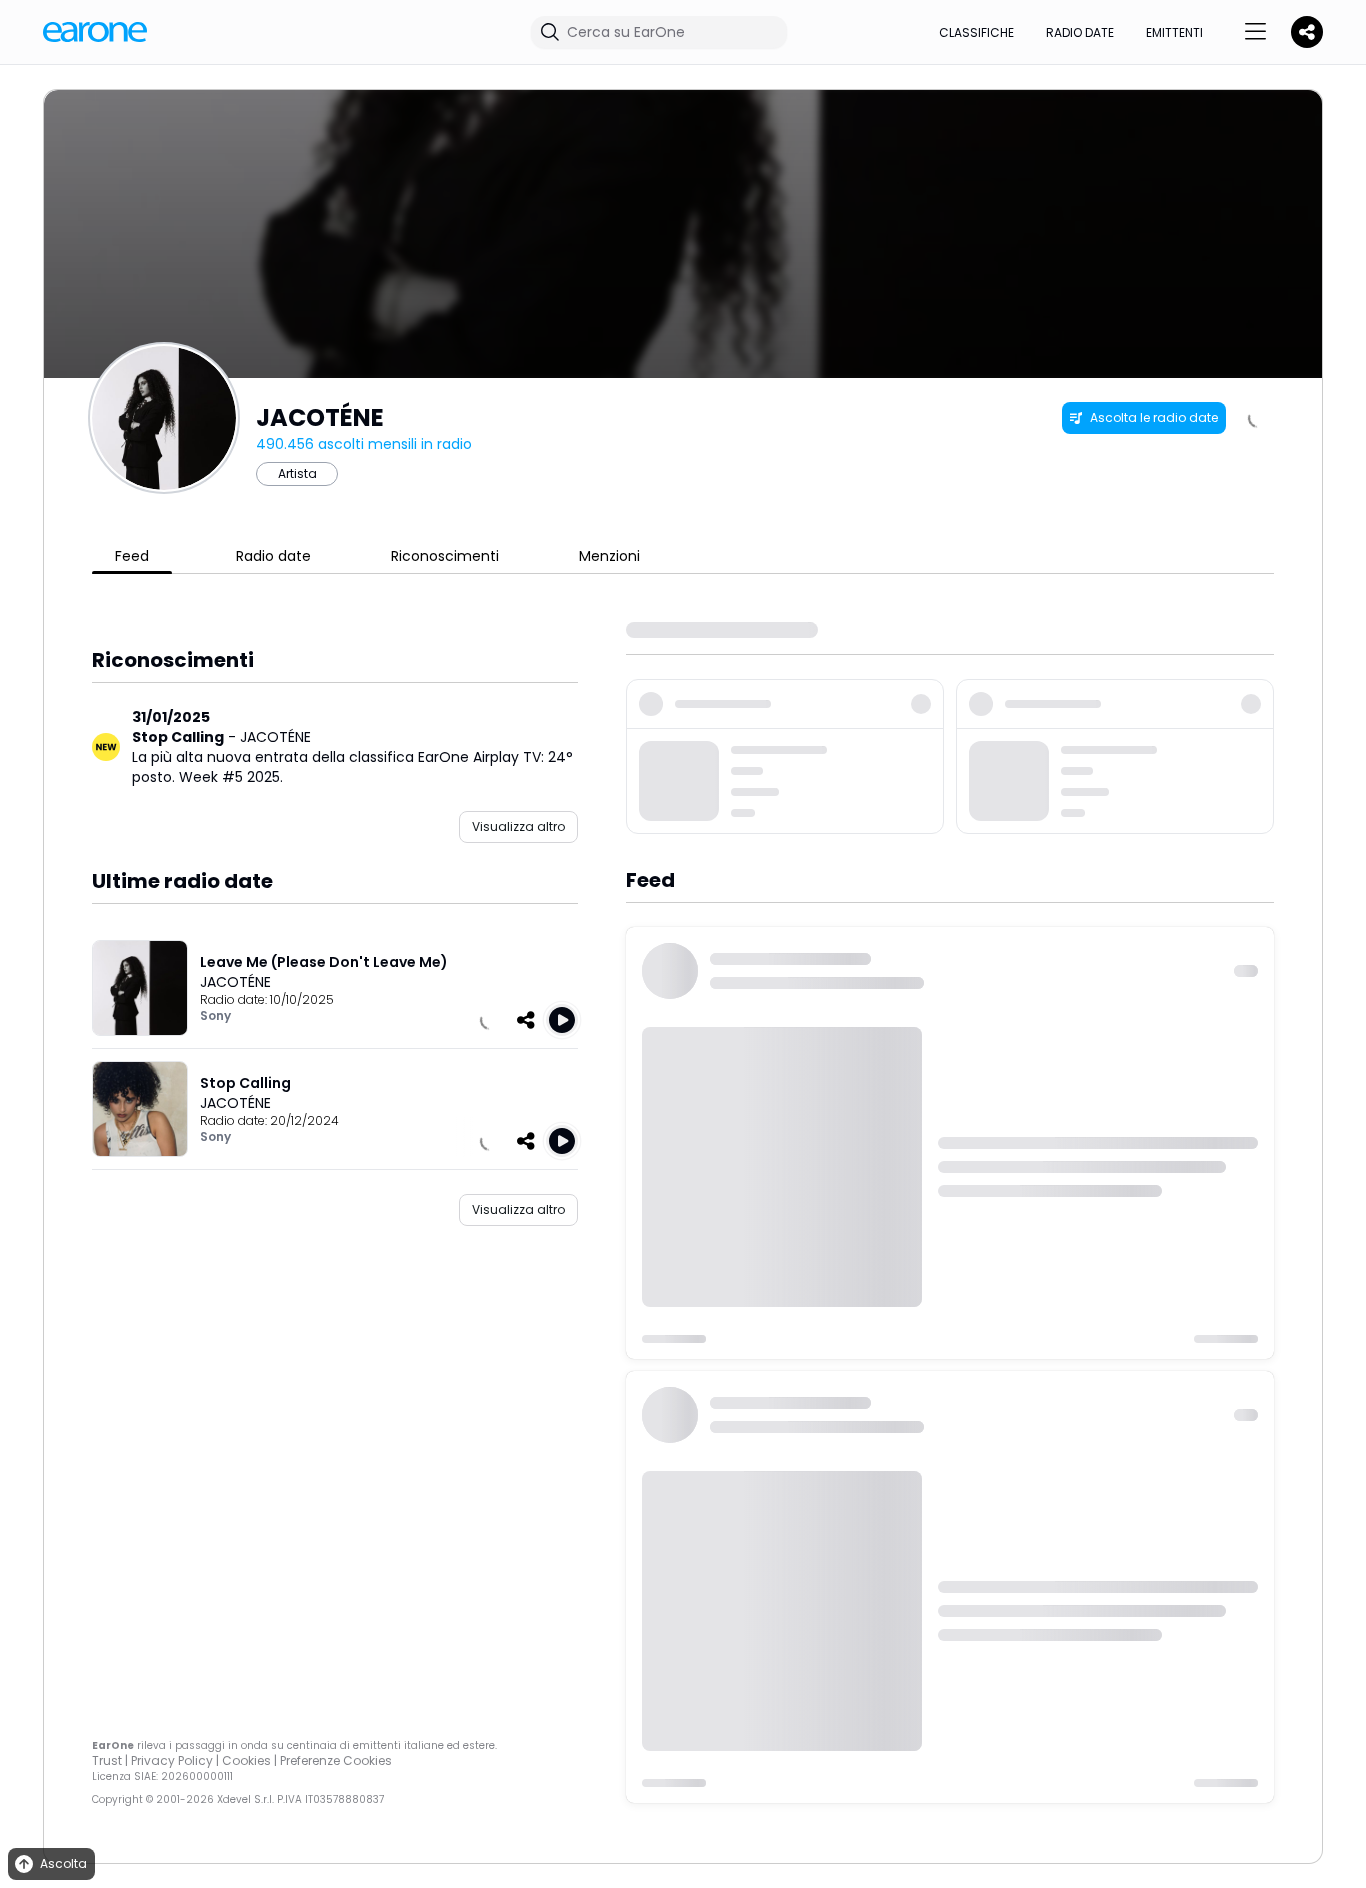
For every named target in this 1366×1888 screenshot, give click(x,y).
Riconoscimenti (445, 556)
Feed (132, 556)
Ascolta (63, 1863)
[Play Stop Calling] (562, 1141)
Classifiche (976, 32)
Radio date (1080, 32)
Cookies (246, 1760)
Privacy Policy (172, 1760)
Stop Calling (178, 737)
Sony (215, 1015)
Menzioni (609, 556)
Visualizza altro (518, 826)
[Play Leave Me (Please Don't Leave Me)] (562, 1020)
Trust (107, 1760)
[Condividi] (526, 1020)
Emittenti (1174, 32)
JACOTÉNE (275, 737)
